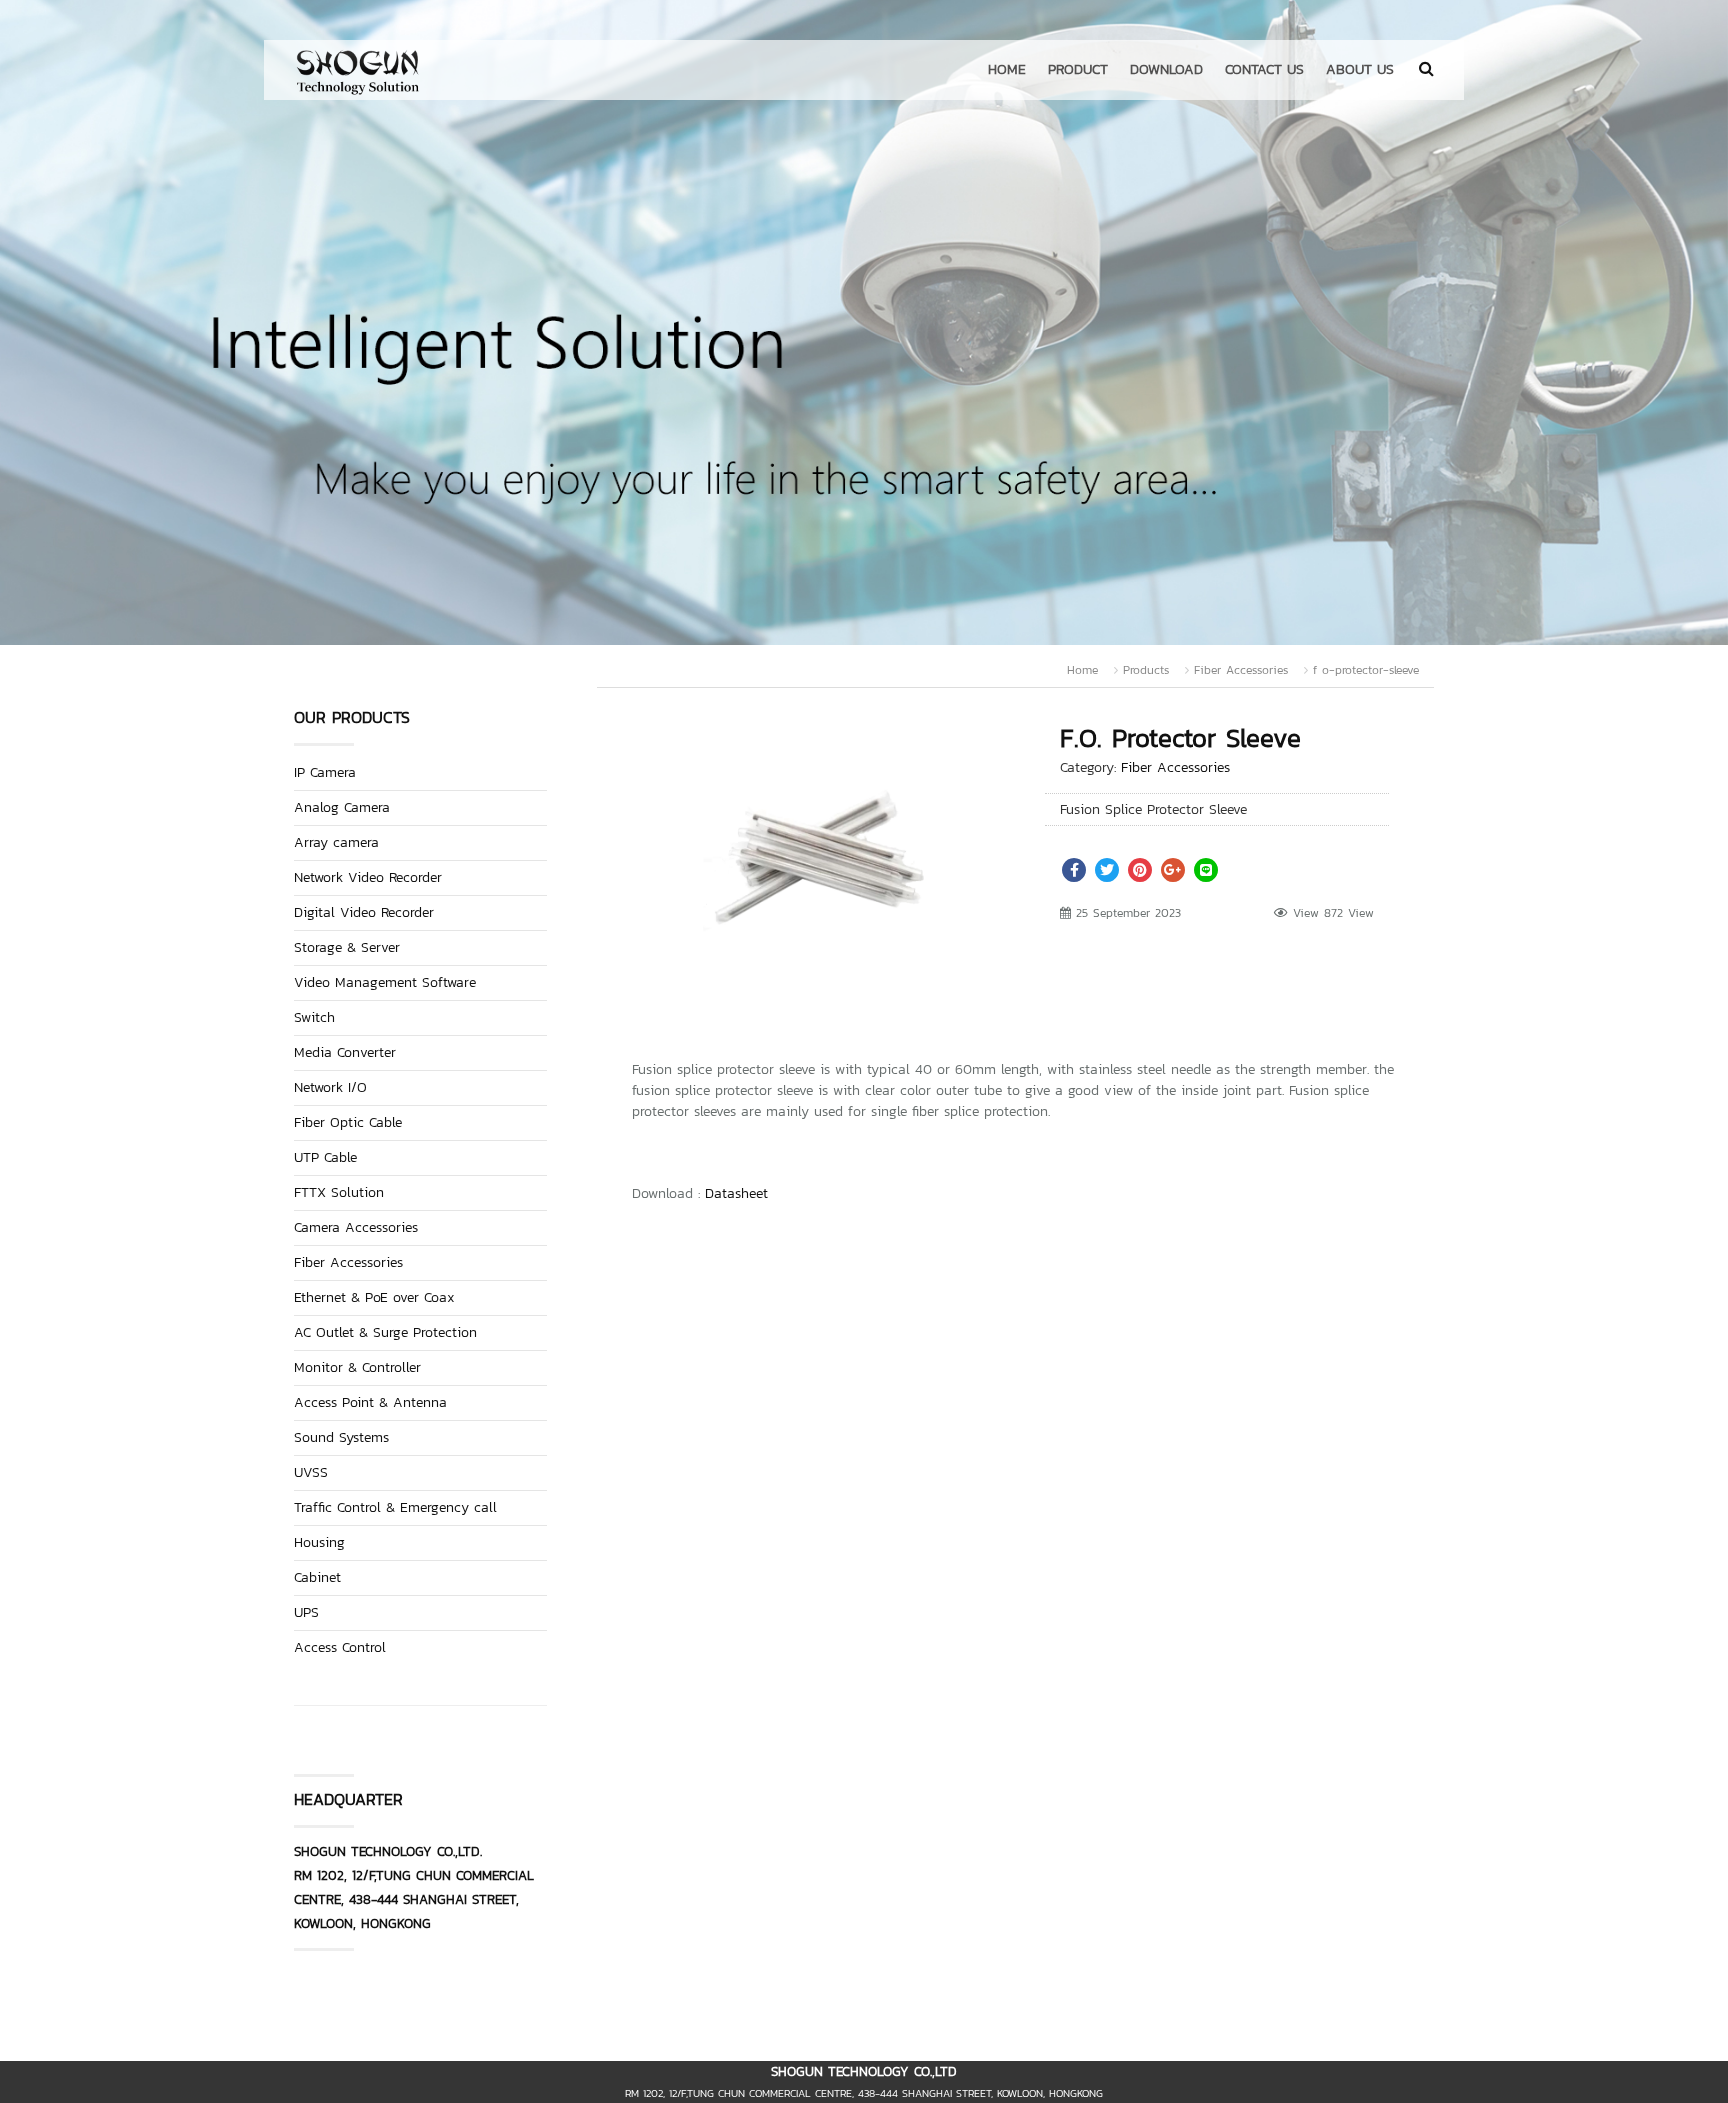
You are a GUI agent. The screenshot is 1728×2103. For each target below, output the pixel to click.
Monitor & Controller (357, 1367)
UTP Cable (325, 1157)
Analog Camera (342, 807)
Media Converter (345, 1052)
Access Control (340, 1647)
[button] (972, 746)
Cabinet (317, 1577)
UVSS (311, 1472)
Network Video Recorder (368, 877)
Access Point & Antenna (370, 1402)
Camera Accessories (356, 1227)
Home (1007, 69)
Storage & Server (347, 947)
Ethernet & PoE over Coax (374, 1297)
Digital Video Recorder (364, 912)
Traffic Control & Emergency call (395, 1507)
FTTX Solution (339, 1192)
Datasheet (736, 1193)
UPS (306, 1612)
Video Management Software (385, 982)
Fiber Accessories (1241, 670)
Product (1078, 69)
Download (1166, 69)
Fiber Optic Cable (348, 1122)
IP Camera (325, 772)
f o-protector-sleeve (1366, 670)
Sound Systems (341, 1437)
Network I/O (330, 1087)
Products (1146, 670)
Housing (319, 1542)
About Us (1360, 69)
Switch (314, 1017)
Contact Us (1264, 69)
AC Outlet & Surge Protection (385, 1332)
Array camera (336, 842)
